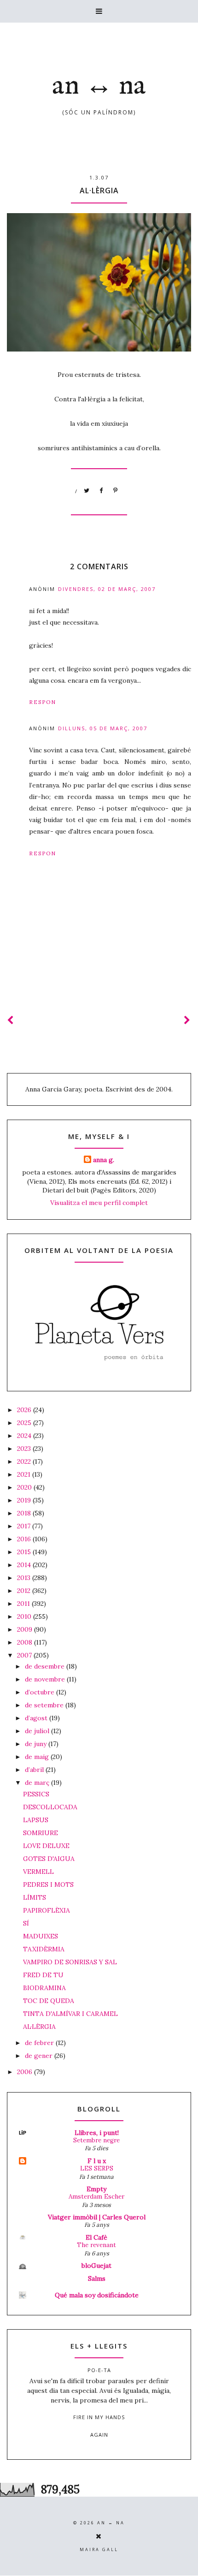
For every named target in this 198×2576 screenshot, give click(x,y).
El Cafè (96, 2237)
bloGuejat (96, 2266)
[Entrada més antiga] (187, 1020)
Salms (97, 2278)
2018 (25, 1513)
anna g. (104, 1160)
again (99, 2435)
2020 (25, 1487)
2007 (25, 1655)
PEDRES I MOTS (48, 1884)
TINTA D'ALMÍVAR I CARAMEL (70, 2014)
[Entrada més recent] (11, 1020)
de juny (37, 1744)
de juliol (38, 1731)
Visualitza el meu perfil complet (99, 1203)
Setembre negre (96, 2140)
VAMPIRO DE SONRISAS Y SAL (70, 1962)
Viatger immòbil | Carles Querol (97, 2217)
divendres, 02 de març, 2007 (107, 589)
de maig (38, 1757)
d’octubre (41, 1692)
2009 (26, 1629)
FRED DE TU (43, 1975)
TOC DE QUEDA (49, 2001)
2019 (25, 1500)
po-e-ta (99, 2370)
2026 (25, 1410)
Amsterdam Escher (96, 2197)
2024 (25, 1436)
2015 (25, 1552)
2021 (25, 1474)
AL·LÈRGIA (39, 2027)
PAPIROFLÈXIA (47, 1910)
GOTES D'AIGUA (49, 1859)
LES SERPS (97, 2168)
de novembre (46, 1679)
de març (38, 1783)
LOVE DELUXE (46, 1846)
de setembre (45, 1705)
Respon (43, 702)
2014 (25, 1565)
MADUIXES (41, 1936)
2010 (25, 1616)
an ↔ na (99, 86)
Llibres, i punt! (97, 2133)
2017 (25, 1526)
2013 (25, 1578)
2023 (25, 1449)
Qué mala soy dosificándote (97, 2295)
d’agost (37, 1718)
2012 (25, 1591)
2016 (25, 1539)
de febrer (40, 2043)
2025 (25, 1423)
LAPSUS (36, 1820)
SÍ (26, 1923)
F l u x (97, 2161)
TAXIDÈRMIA (44, 1949)
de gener (40, 2056)
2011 (24, 1604)
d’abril (35, 1770)
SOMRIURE (41, 1833)
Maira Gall (99, 2549)
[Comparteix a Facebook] (101, 491)
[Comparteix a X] (87, 491)
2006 (26, 2072)
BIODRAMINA (44, 1988)
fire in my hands (99, 2417)
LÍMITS (35, 1897)
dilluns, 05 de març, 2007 (103, 728)
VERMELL (38, 1872)
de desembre (46, 1666)
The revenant (96, 2245)
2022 (25, 1461)
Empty (96, 2189)
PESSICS (36, 1794)
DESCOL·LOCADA (50, 1807)
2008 (26, 1642)
